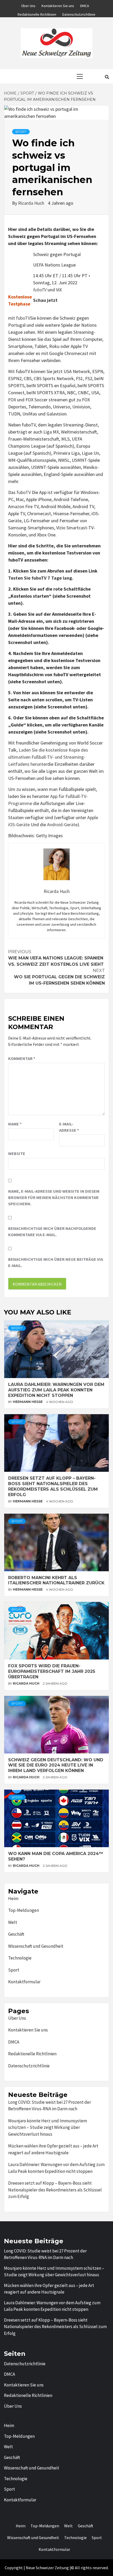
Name (15, 1124)
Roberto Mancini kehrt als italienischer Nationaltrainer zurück (56, 1580)
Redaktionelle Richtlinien (37, 14)
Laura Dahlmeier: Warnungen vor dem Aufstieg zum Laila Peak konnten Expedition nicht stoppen (56, 1390)
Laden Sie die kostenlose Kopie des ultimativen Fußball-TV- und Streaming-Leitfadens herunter (48, 757)
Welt (13, 1922)
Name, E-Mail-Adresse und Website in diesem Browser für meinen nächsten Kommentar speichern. (54, 1197)
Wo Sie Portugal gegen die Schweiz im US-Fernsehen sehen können (59, 977)
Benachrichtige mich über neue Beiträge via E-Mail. (56, 1262)
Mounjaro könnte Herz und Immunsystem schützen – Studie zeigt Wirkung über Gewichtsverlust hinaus (48, 2127)
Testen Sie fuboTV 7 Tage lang (40, 578)
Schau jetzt (45, 300)
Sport (14, 1970)
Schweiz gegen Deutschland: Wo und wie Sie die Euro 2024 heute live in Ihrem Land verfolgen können (56, 1765)
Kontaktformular (24, 1982)
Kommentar (22, 1058)
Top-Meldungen (24, 1910)
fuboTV (40, 290)
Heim (13, 1898)
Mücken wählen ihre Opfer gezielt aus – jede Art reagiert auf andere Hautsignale (53, 2149)
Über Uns (28, 5)
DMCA (85, 5)
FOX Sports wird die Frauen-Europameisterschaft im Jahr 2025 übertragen (52, 1671)
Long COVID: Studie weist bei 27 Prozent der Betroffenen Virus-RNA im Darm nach (50, 2106)
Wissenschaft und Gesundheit (36, 1946)
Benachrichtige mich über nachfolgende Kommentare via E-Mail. (52, 1231)
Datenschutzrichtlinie (79, 14)
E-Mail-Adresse (69, 1127)
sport (21, 132)
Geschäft (16, 1934)
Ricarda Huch (32, 203)
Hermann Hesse (28, 1402)
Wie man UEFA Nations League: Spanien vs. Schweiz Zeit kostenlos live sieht (56, 958)
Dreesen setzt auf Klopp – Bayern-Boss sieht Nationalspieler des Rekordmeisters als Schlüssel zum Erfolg (53, 1486)
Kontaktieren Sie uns (58, 5)
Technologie (20, 1958)
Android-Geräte (62, 825)
